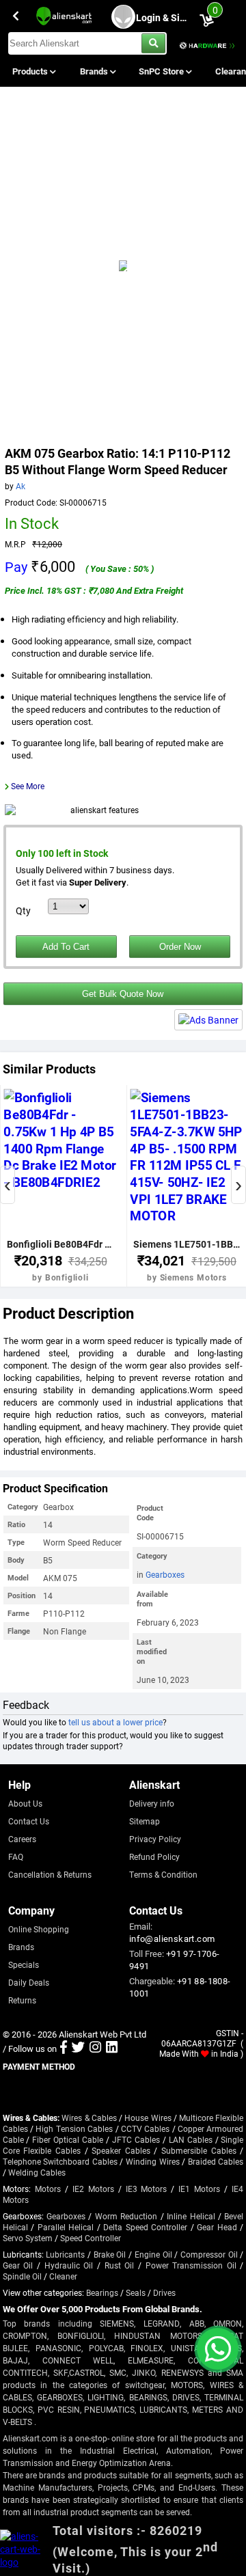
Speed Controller (91, 2238)
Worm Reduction (126, 2216)
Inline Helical (191, 2216)
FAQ (16, 1856)
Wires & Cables (89, 2118)
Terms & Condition (163, 1874)
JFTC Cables (136, 2139)
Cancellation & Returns (50, 1874)
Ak (20, 486)
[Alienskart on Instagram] (95, 2049)
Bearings (102, 2292)
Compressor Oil (209, 2254)
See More (28, 786)
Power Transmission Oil (191, 2265)
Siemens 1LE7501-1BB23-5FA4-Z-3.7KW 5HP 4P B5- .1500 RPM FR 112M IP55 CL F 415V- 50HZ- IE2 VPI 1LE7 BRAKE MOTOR (187, 1244)
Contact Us (29, 1821)
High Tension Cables (74, 2128)
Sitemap (145, 1821)
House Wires (148, 2118)
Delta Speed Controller (145, 2227)
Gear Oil (18, 2265)
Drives (164, 2292)
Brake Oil (110, 2254)
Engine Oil (153, 2254)
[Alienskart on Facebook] (64, 2049)
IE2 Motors (93, 2189)
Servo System (28, 2238)
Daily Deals (29, 1982)
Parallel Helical (66, 2227)
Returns (22, 2000)
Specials (24, 1964)
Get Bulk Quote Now (123, 994)
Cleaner (63, 2276)
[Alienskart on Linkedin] (112, 2049)
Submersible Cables (199, 2150)
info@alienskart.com (172, 1938)
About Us (25, 1803)
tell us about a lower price (115, 1722)
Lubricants (65, 2254)
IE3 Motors (147, 2189)
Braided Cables (216, 2161)
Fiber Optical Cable (68, 2139)
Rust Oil (120, 2265)
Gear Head (217, 2227)
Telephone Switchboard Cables (60, 2161)
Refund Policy (154, 1856)
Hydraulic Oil (69, 2265)
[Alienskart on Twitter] (78, 2049)
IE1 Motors (199, 2189)
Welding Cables (37, 2172)
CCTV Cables (145, 2128)
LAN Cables (191, 2139)
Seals (136, 2292)
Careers (22, 1839)
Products (31, 71)
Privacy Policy (155, 1839)
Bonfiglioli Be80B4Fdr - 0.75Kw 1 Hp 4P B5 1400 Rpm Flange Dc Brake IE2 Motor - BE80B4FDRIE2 (61, 1244)
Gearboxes (165, 1574)
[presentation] (8, 1185)
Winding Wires (153, 2161)
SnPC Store (162, 71)
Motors (48, 2189)
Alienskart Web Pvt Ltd (102, 2034)
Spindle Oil (22, 2276)
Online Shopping (39, 1929)
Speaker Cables (121, 2150)
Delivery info (152, 1803)
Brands (95, 71)
